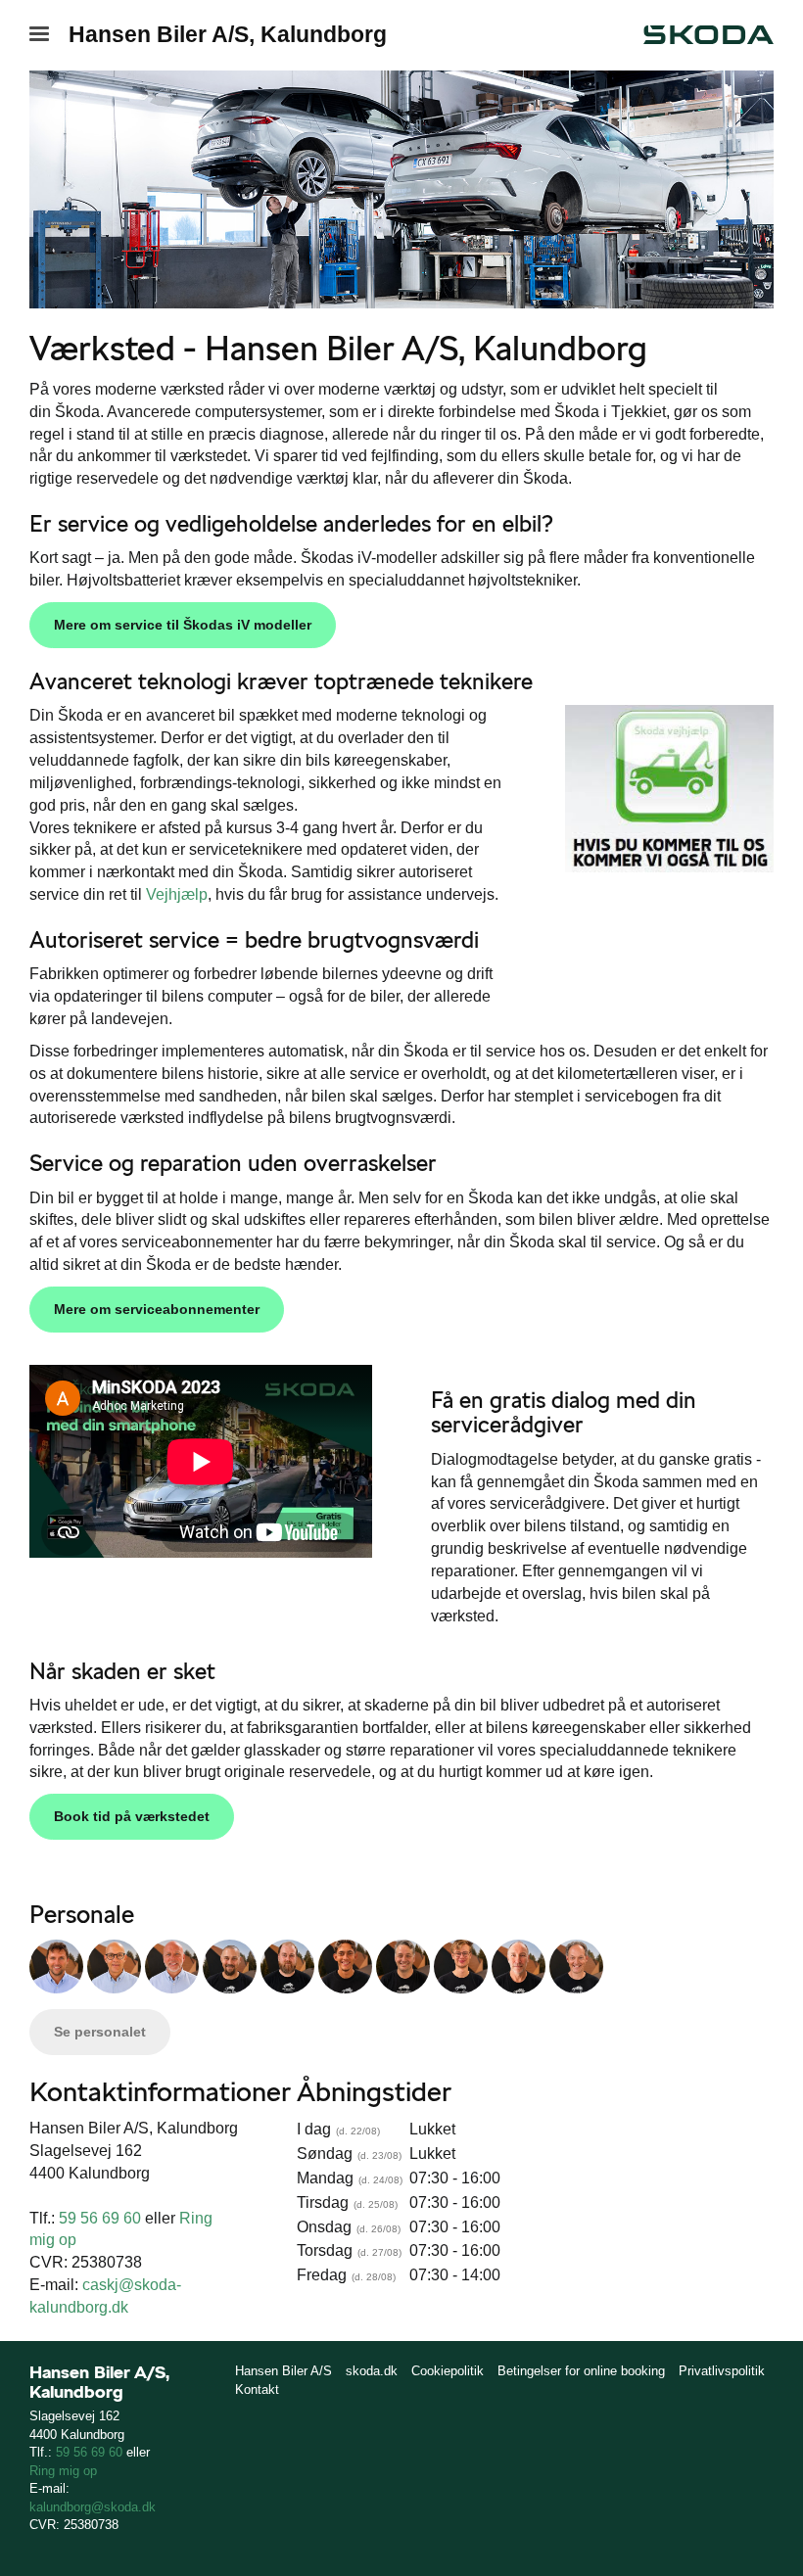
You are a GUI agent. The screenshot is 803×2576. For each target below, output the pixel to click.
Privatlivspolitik (722, 2371)
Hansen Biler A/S (283, 2371)
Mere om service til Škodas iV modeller (183, 625)
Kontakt (257, 2389)
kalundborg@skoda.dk (93, 2507)
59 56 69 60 (100, 2218)
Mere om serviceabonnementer (157, 1309)
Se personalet (100, 2032)
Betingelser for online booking (581, 2371)
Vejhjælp (177, 894)
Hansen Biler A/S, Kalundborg (228, 34)
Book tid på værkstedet (132, 1816)
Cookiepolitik (448, 2371)
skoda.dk (372, 2371)
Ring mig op (63, 2471)
